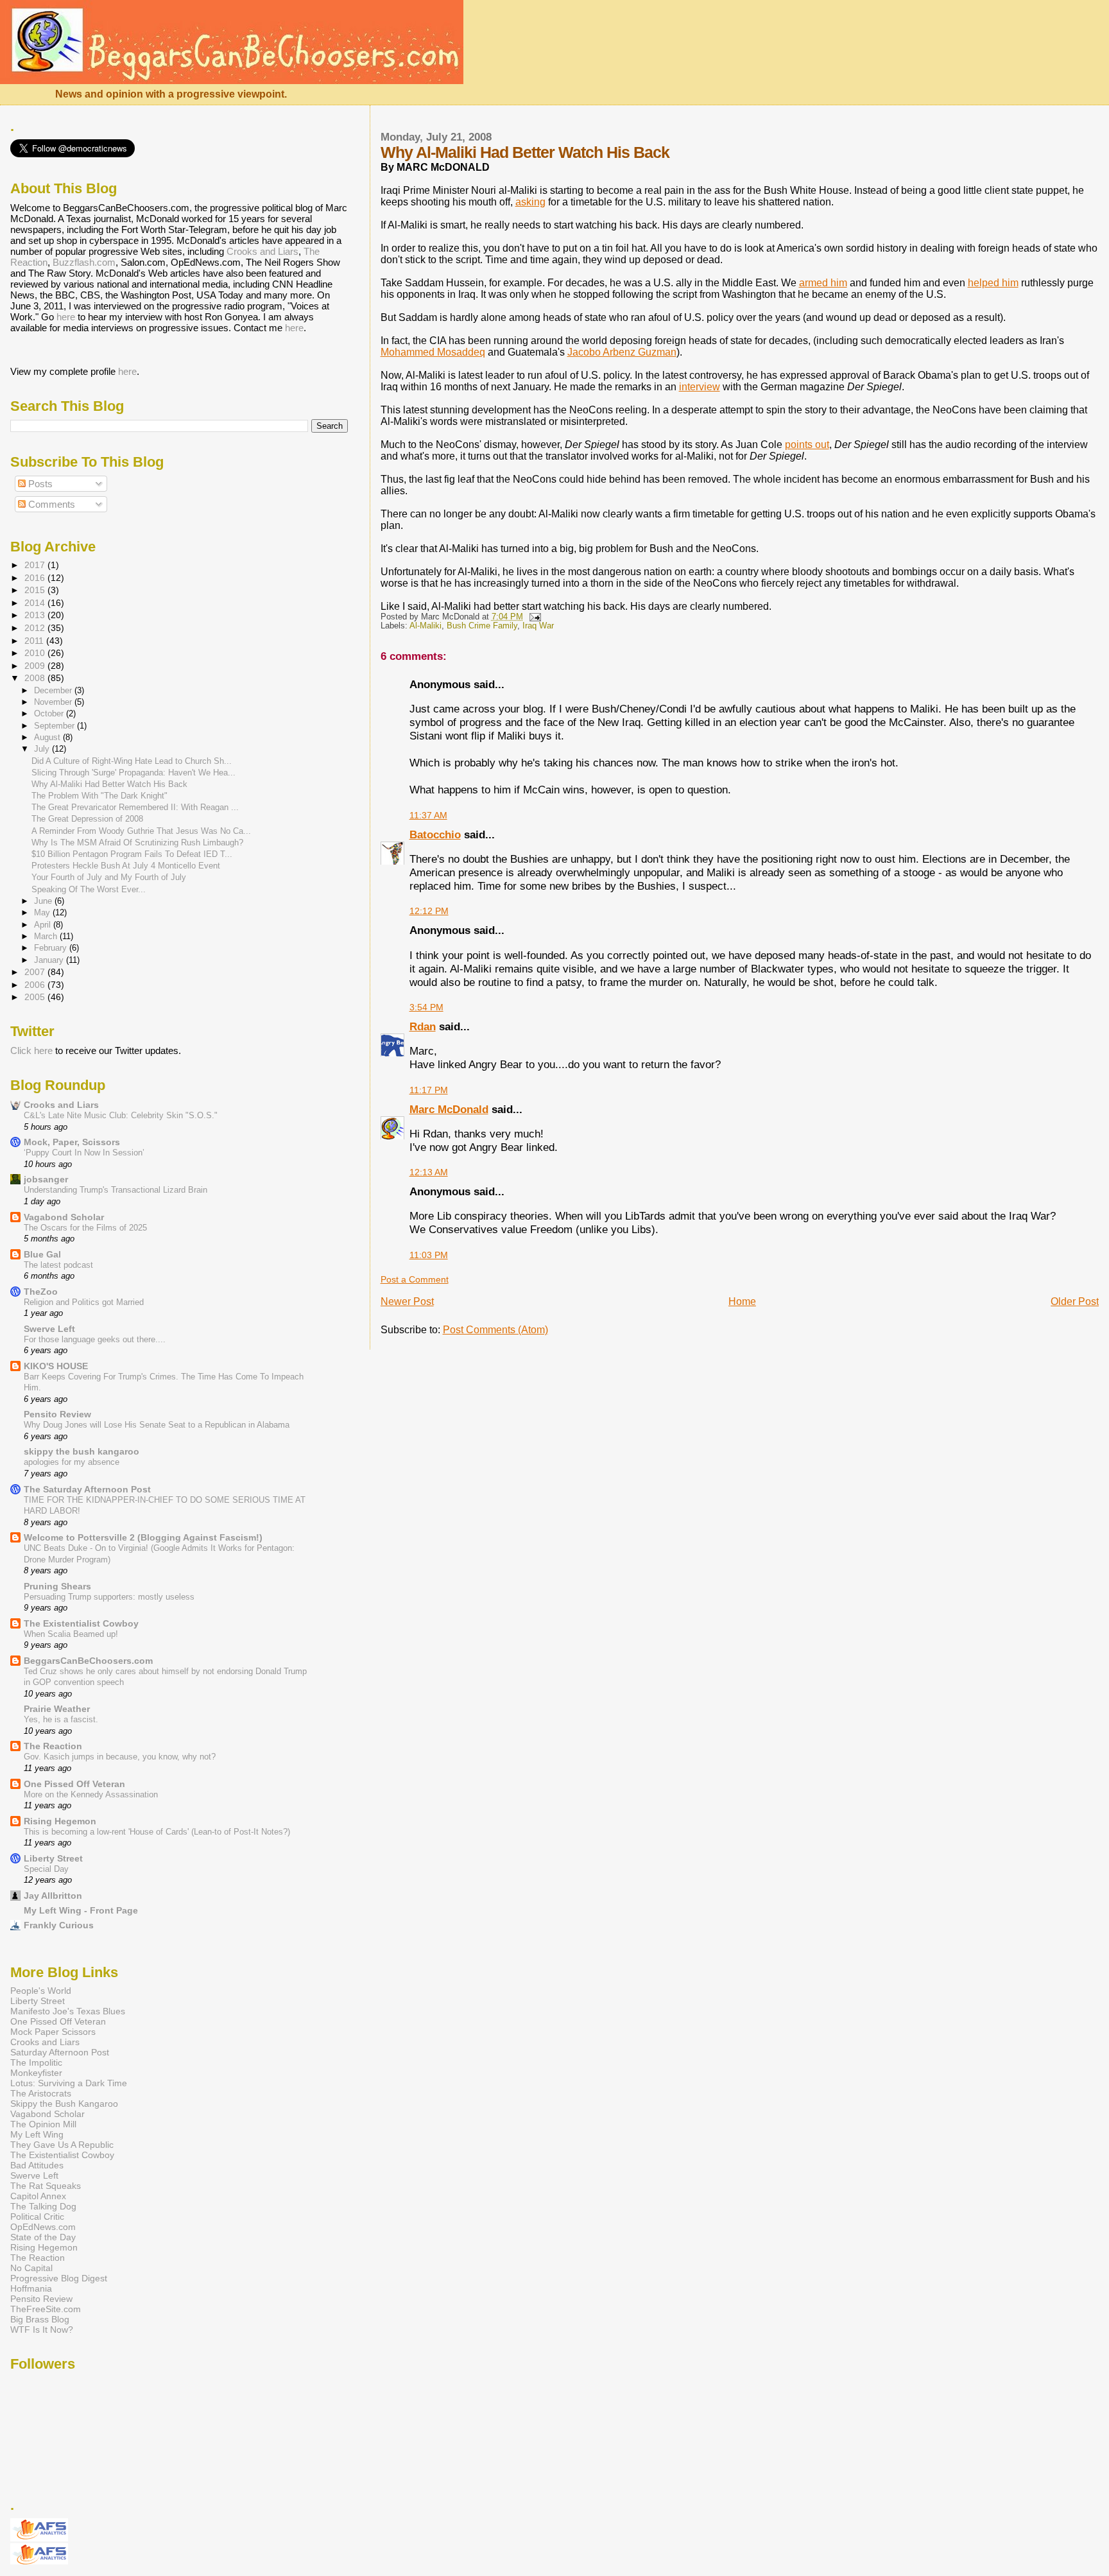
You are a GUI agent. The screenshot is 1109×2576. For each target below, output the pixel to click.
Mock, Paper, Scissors (72, 1142)
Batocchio (435, 834)
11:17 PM (429, 1090)
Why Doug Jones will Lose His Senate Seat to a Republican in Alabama (157, 1425)
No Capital (31, 2268)
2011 (35, 641)
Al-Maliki (426, 626)
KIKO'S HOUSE (56, 1366)
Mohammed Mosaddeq (433, 352)
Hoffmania (31, 2288)
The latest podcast (58, 1265)
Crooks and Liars (262, 251)
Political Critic (37, 2217)
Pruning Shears (57, 1586)
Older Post (1075, 1301)
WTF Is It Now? (42, 2330)
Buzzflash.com (84, 262)
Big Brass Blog (40, 2319)
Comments (50, 504)
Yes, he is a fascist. (61, 1719)
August (48, 737)
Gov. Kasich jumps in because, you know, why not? (120, 1757)
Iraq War (538, 626)
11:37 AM (428, 815)
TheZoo (41, 1292)
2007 (36, 972)
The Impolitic (36, 2062)
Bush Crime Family (482, 626)
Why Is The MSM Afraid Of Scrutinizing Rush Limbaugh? (137, 843)
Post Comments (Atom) (495, 1330)
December (54, 690)
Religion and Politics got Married (84, 1302)
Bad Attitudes (37, 2165)
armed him (823, 283)
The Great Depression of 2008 (87, 819)
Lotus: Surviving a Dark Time (69, 2083)
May (43, 912)
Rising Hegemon (60, 1821)
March (47, 936)
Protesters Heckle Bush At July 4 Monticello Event (126, 866)
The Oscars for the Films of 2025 (85, 1228)
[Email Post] (533, 617)
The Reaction (53, 1746)
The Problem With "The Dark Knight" (99, 796)
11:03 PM (429, 1255)
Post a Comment (415, 1279)
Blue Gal (42, 1254)
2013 (36, 615)
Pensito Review (57, 1414)
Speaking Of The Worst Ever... (89, 889)
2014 (36, 603)
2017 (36, 565)
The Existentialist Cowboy (81, 1623)
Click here (31, 1050)
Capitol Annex (38, 2196)
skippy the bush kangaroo (82, 1451)
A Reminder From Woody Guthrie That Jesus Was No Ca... (141, 831)
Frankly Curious (59, 1925)
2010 (36, 653)
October (50, 713)
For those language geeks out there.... (95, 1339)
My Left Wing (37, 2134)
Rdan (423, 1026)
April (44, 925)
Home (742, 1301)
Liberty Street (53, 1858)
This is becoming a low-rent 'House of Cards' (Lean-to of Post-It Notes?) (157, 1832)
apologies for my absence (72, 1462)
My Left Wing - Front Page (81, 1910)
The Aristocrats (41, 2093)
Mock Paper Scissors (53, 2032)
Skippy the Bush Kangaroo (64, 2104)
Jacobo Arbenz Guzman (622, 352)
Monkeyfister (36, 2073)
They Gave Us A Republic (62, 2145)
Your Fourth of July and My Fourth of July (109, 877)
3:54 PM (426, 1007)
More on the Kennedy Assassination (91, 1794)
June (44, 901)
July (43, 749)
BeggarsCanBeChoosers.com (88, 1661)
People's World (41, 1991)
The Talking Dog (43, 2206)
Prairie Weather (57, 1709)
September (56, 726)
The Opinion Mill (43, 2124)
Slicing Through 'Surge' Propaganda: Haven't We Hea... (133, 773)
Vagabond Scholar (64, 1217)
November (54, 702)
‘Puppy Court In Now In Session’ (84, 1153)
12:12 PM (429, 911)
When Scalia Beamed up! (71, 1634)
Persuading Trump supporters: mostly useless (109, 1597)
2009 (36, 666)
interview (700, 387)
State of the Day (43, 2237)
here (66, 317)
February (52, 948)
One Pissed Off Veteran (74, 1784)
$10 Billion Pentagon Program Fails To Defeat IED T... (132, 854)
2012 (36, 628)
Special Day (46, 1869)
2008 (36, 678)
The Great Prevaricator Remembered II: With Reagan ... (135, 807)
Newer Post (407, 1301)
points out (807, 445)
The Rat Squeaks (46, 2186)
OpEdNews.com (43, 2227)
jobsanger (46, 1179)
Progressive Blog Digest (59, 2278)
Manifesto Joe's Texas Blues (68, 2011)
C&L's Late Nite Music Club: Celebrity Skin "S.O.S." (121, 1115)
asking (530, 202)
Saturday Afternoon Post (60, 2052)
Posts (39, 484)
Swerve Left (49, 1329)
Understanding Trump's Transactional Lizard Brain (116, 1190)
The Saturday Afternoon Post (87, 1489)
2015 (36, 590)
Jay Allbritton (53, 1896)
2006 (36, 985)
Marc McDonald (449, 1109)
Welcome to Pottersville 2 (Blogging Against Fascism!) (143, 1537)
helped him (993, 283)
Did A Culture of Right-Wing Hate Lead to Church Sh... (132, 761)
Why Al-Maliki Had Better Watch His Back (109, 784)
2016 (36, 578)
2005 (36, 997)
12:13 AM (429, 1172)
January (50, 960)
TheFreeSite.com (46, 2309)
